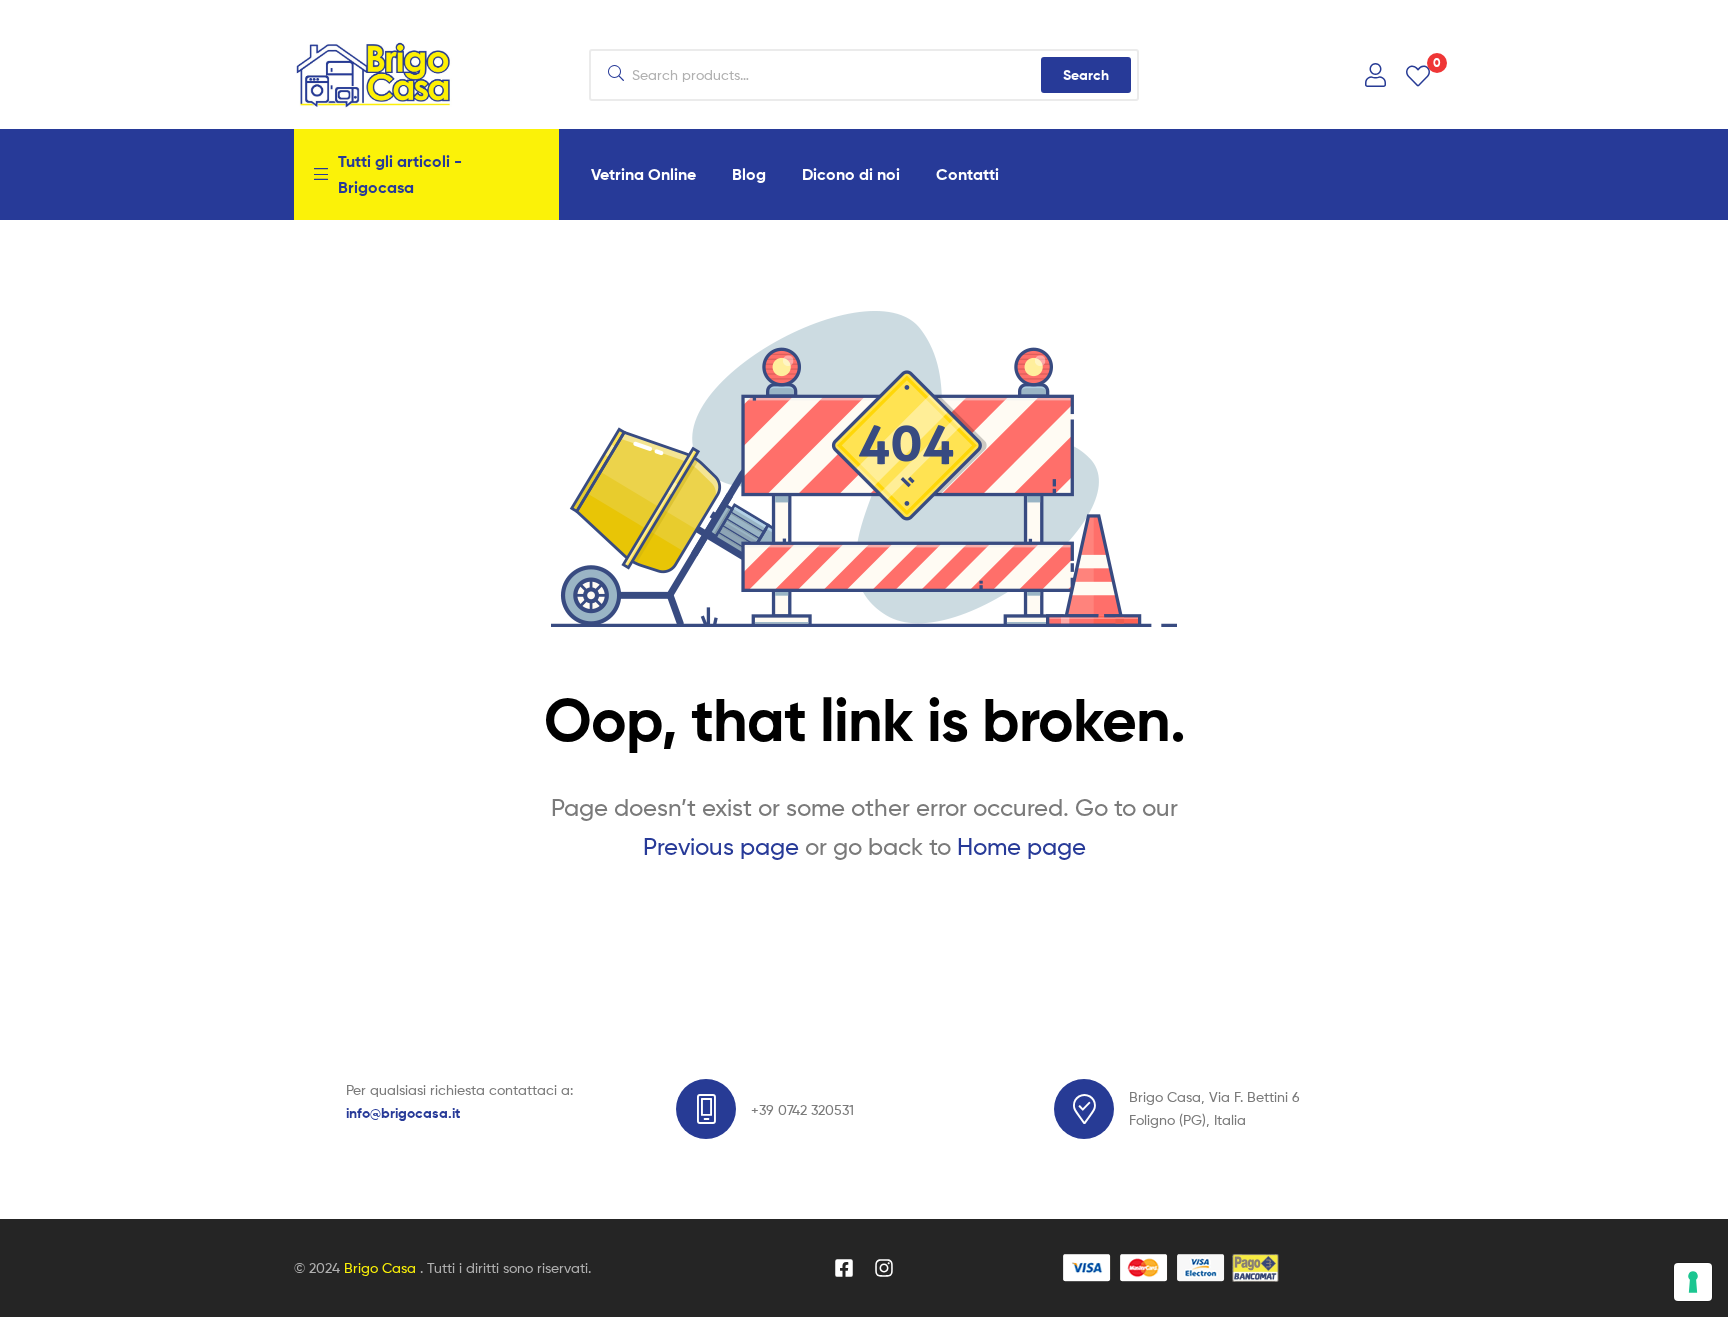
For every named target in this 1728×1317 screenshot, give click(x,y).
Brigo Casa (382, 1267)
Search (1086, 75)
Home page (1021, 846)
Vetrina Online (643, 174)
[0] (1418, 74)
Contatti (967, 174)
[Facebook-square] (844, 1268)
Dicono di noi (851, 174)
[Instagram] (884, 1268)
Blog (749, 174)
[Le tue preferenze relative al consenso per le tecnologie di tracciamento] (1693, 1282)
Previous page (721, 846)
